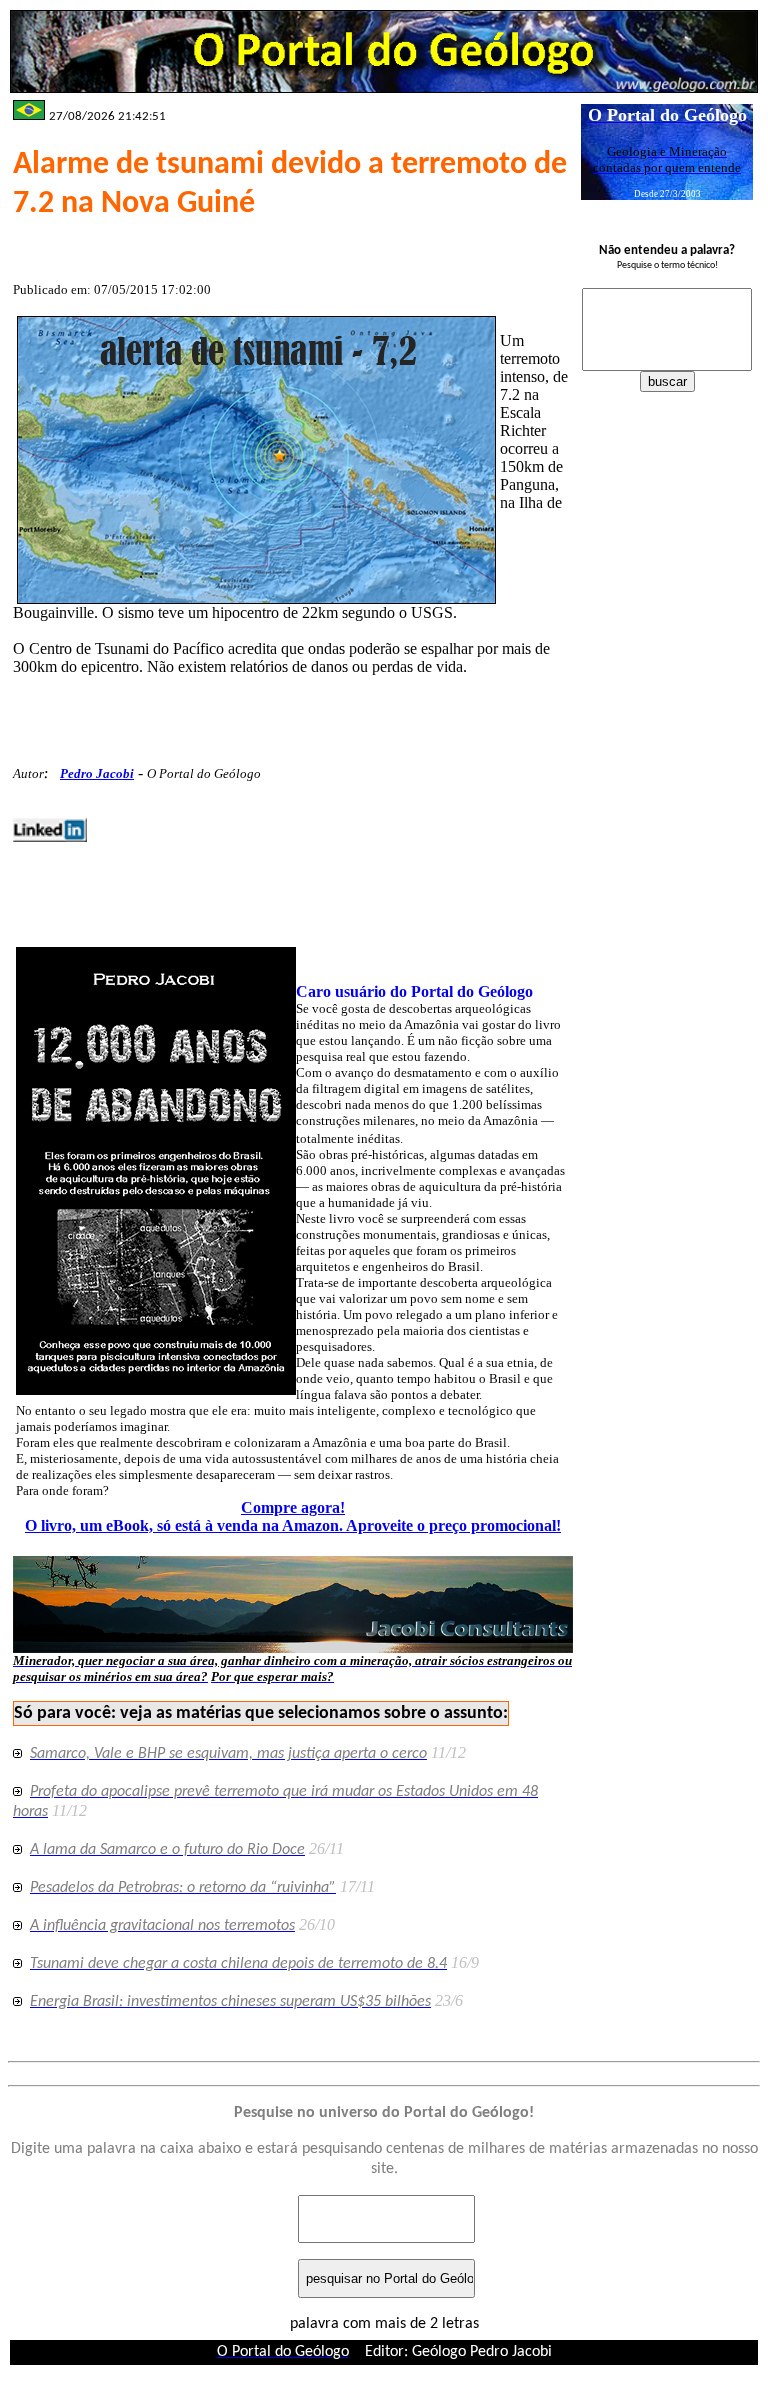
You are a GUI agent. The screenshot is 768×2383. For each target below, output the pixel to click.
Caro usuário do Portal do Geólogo (414, 991)
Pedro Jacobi (97, 773)
